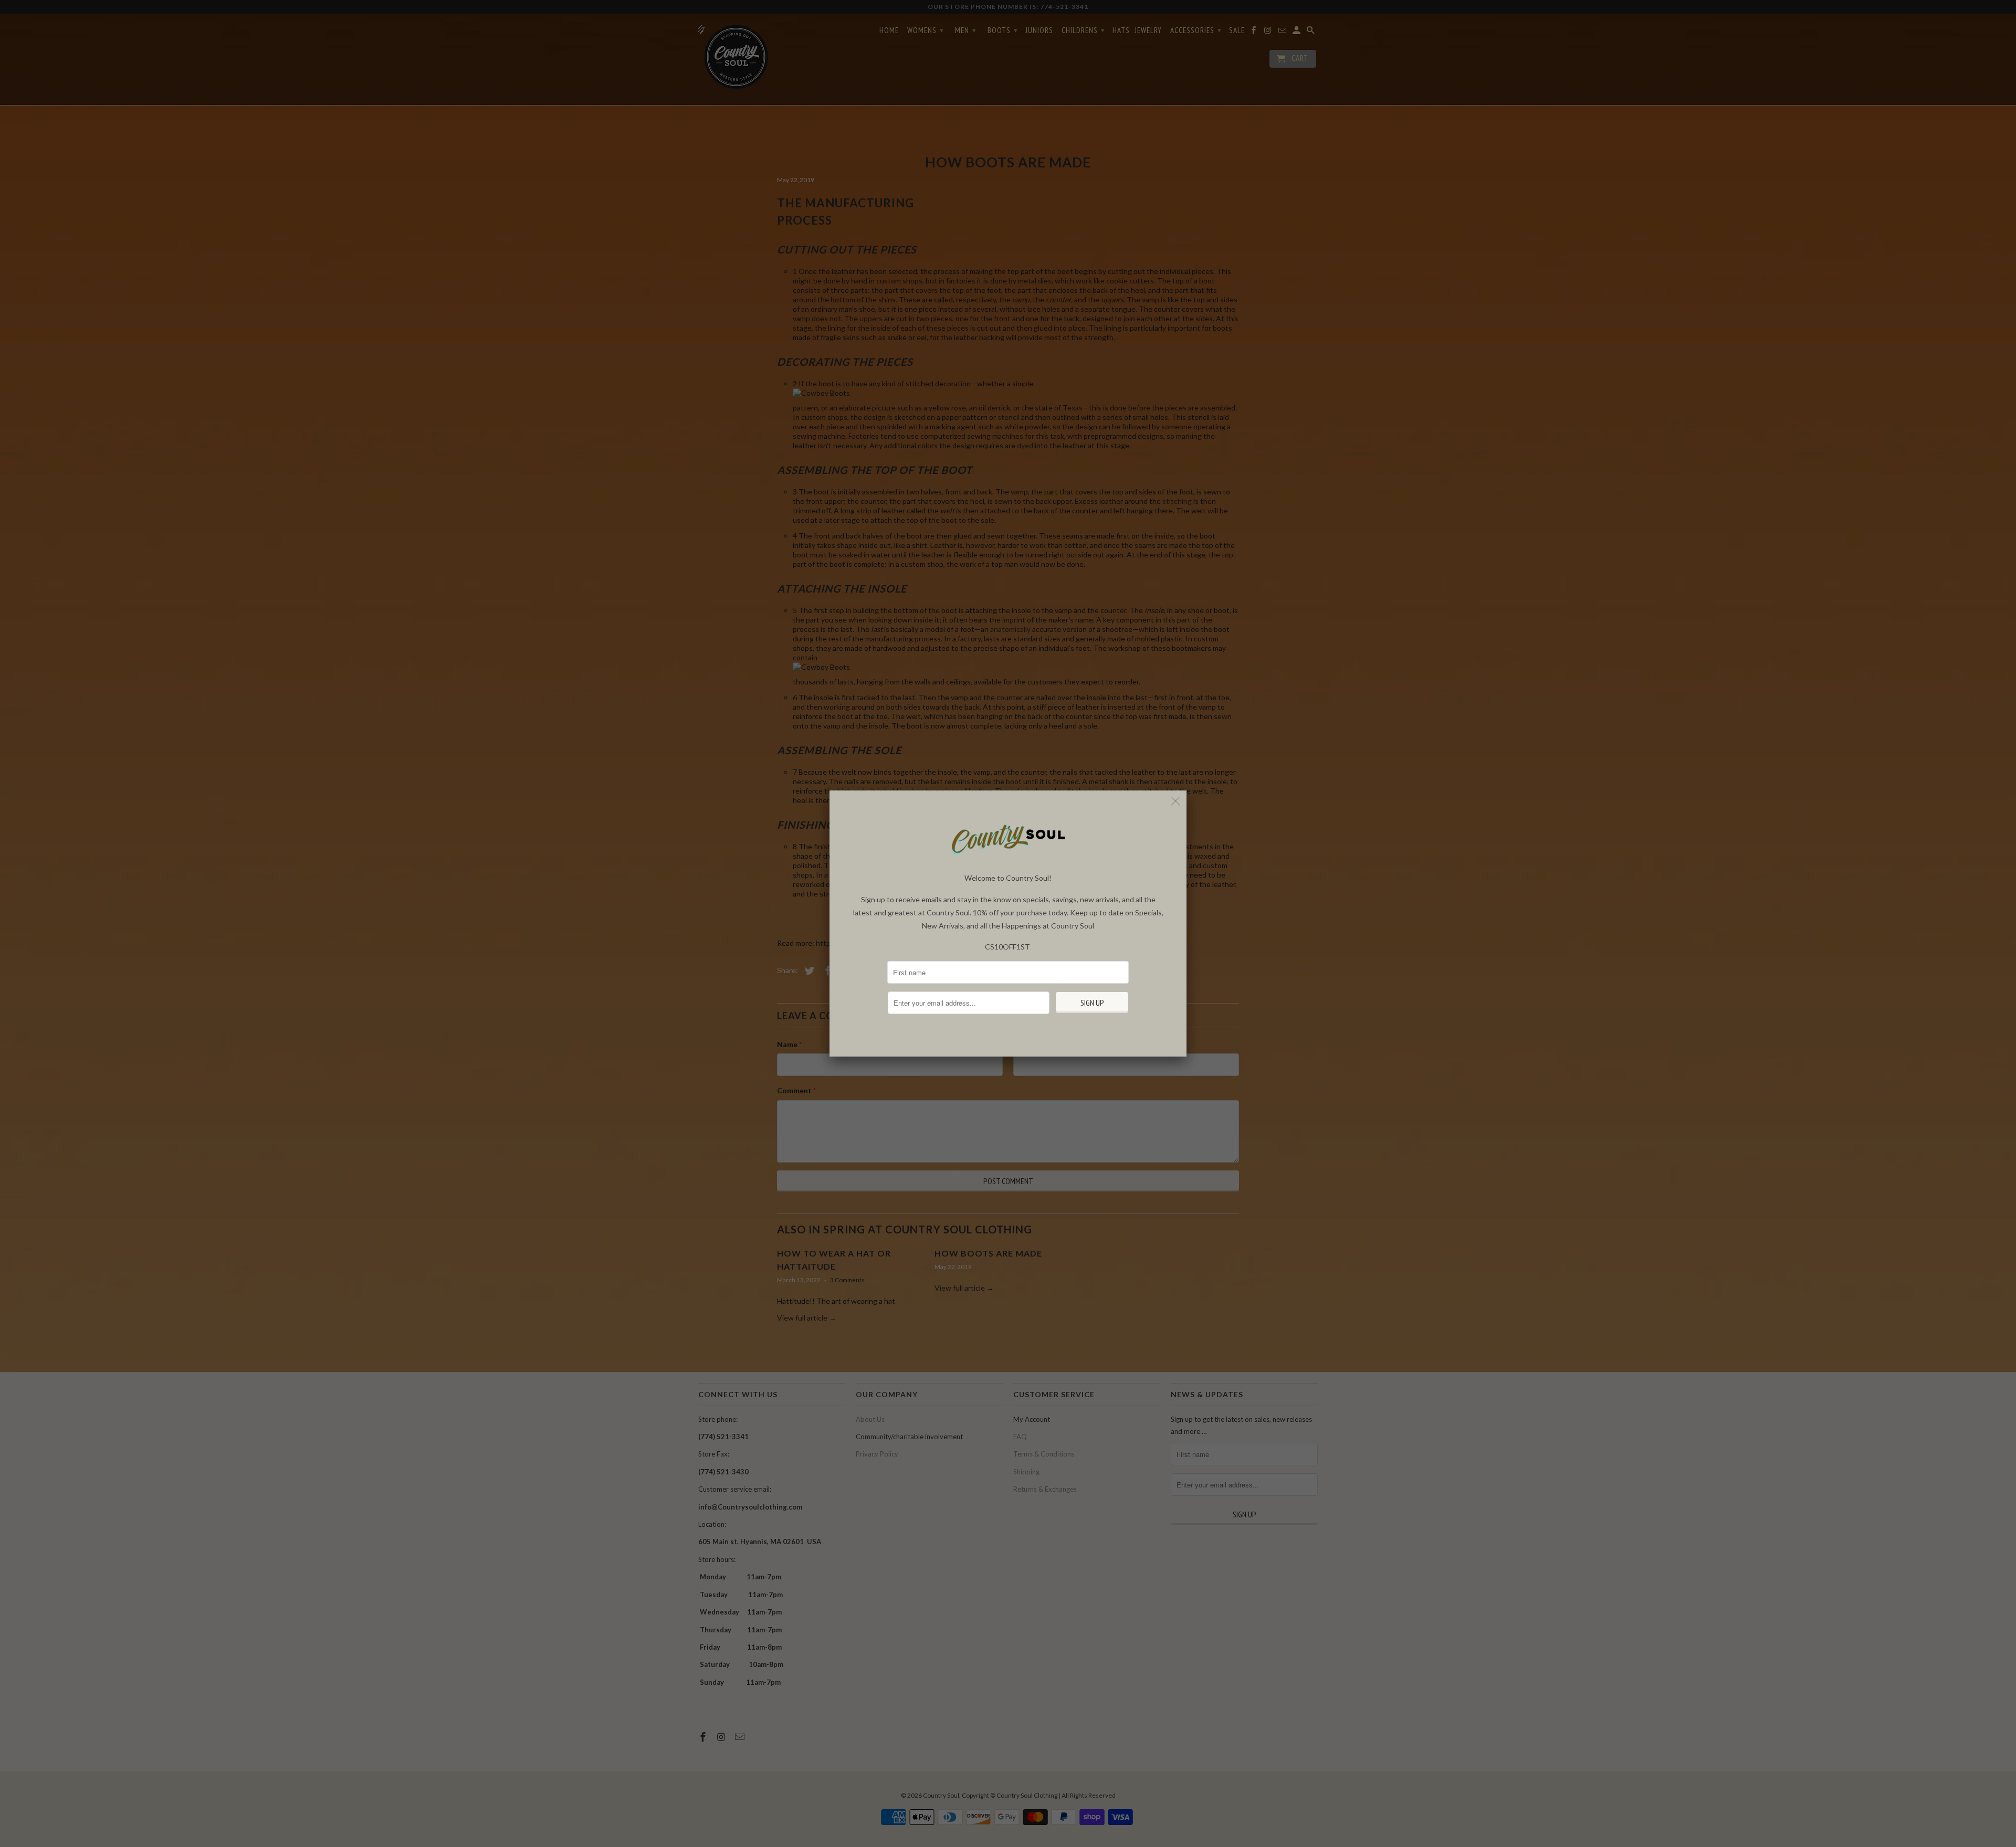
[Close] (1176, 801)
